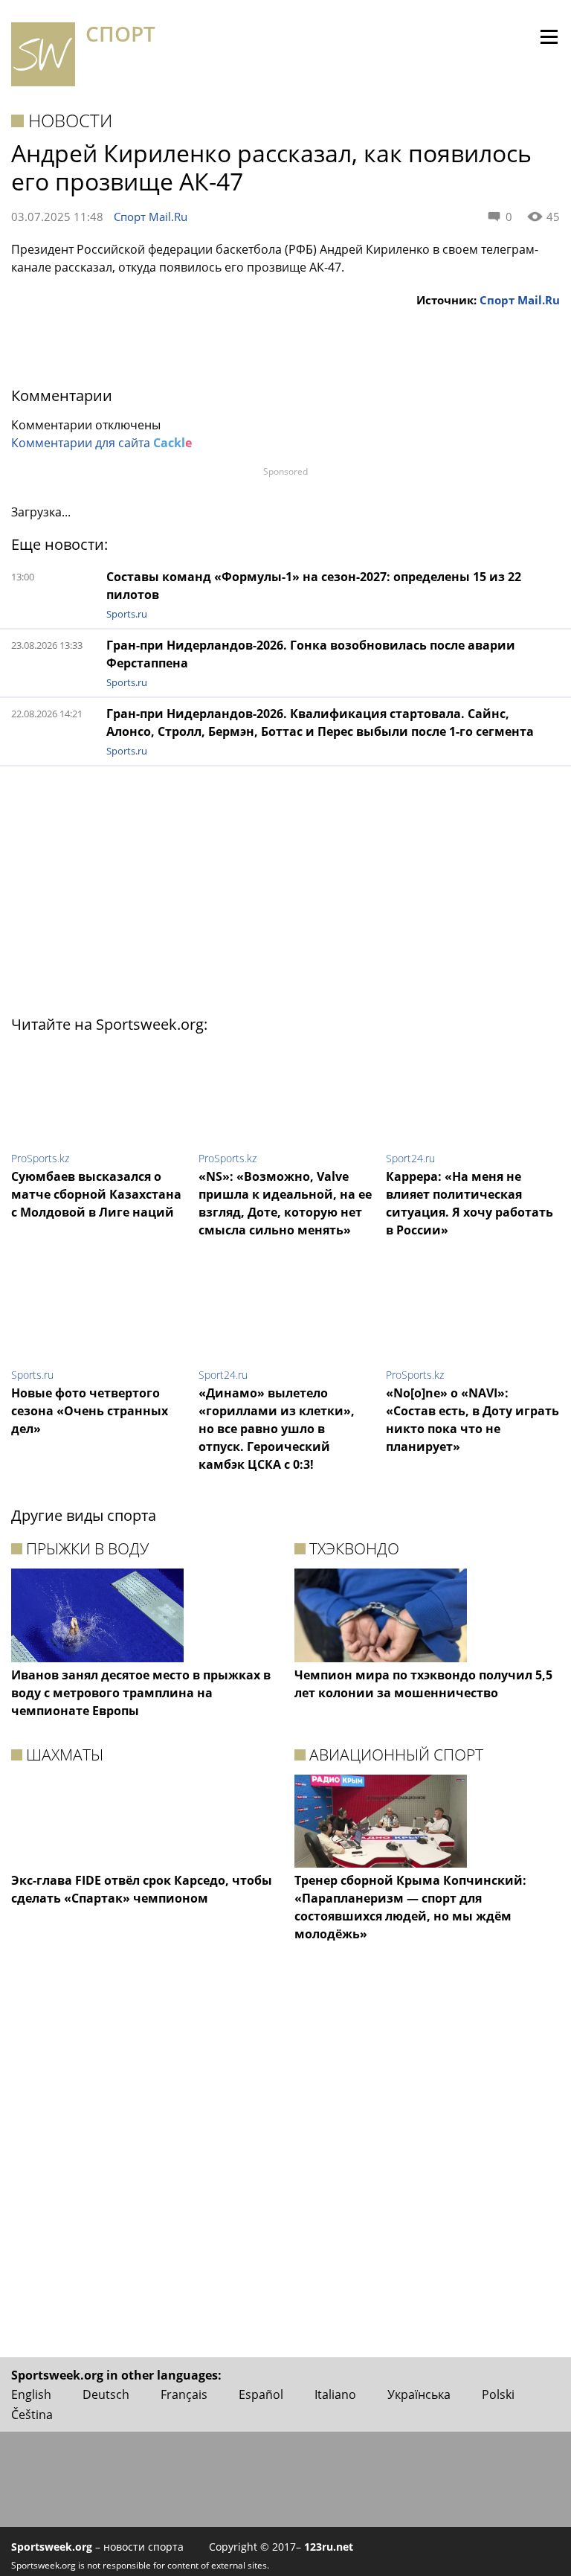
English (31, 2394)
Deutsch (106, 2394)
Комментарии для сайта (101, 443)
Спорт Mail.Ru (151, 217)
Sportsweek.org (52, 2547)
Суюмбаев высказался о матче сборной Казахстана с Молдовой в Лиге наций (96, 1194)
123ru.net (329, 2547)
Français (184, 2394)
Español (261, 2394)
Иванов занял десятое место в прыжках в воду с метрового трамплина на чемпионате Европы (141, 1693)
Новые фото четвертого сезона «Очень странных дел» (90, 1411)
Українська (419, 2394)
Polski (498, 2394)
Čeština (32, 2415)
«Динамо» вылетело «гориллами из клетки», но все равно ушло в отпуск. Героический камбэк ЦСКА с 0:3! (277, 1429)
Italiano (335, 2394)
